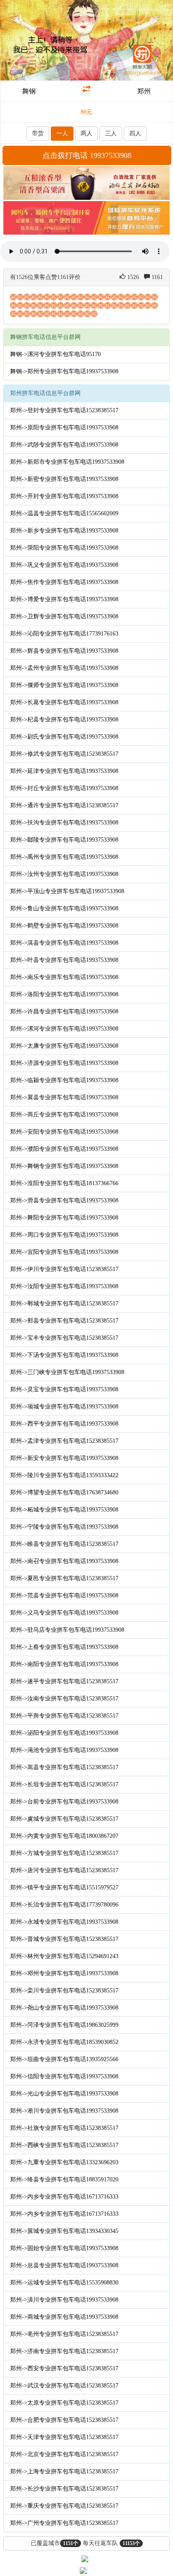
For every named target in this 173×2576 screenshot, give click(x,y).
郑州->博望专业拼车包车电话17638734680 (64, 1492)
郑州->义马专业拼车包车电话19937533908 (64, 1613)
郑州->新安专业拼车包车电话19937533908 (64, 1458)
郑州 (144, 91)
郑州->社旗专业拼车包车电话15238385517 (64, 2128)
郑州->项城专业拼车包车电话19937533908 (64, 1407)
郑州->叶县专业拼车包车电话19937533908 (64, 960)
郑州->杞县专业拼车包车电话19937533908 (64, 720)
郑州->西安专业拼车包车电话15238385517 (64, 2368)
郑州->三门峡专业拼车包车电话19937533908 (67, 1372)
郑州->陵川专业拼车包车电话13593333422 (64, 1475)
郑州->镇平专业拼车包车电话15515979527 (64, 1887)
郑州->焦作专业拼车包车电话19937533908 (64, 582)
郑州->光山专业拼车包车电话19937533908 (64, 2094)
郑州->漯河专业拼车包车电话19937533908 (64, 1029)
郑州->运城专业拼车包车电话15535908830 (64, 2283)
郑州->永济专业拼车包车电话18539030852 (64, 2042)
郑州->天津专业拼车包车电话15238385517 (64, 2437)
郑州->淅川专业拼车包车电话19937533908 (64, 2111)
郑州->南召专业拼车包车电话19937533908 (64, 1561)
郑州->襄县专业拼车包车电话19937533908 (64, 1097)
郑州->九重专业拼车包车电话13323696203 (64, 2162)
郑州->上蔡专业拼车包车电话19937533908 (64, 1647)
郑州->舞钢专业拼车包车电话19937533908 (64, 1166)
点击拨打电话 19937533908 (87, 155)
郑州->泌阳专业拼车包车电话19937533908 (64, 1733)
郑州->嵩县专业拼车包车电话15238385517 (64, 1767)
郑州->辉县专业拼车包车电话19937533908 (64, 651)
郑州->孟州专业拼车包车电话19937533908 (64, 668)
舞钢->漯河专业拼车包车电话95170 (55, 354)
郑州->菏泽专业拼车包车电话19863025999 (64, 2025)
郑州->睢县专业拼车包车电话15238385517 (64, 1544)
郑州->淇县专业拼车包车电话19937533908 (64, 943)
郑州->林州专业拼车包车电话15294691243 (64, 1956)
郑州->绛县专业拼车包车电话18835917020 (64, 2179)
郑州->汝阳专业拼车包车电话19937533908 (64, 1286)
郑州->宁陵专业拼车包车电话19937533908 (64, 1527)
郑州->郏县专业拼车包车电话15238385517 (64, 1321)
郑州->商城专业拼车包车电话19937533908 (64, 2317)
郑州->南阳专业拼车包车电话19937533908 (64, 1664)
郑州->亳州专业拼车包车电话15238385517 (64, 2334)
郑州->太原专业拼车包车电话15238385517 (64, 2403)
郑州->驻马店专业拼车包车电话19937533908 (67, 1630)
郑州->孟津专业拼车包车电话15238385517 (64, 1441)
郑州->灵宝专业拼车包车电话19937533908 (64, 1389)
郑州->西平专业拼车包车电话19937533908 (64, 1424)
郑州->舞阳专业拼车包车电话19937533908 (64, 1218)
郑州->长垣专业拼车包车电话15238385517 (64, 1784)
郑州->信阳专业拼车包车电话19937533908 (64, 2076)
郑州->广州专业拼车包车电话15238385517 (64, 2523)
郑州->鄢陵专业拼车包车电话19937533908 (64, 840)
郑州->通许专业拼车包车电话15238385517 (64, 805)
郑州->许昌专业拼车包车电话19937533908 (64, 1012)
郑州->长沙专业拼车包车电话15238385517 (64, 2489)
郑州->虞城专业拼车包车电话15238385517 (64, 1819)
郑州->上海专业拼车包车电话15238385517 (64, 2471)
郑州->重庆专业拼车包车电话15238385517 (64, 2506)
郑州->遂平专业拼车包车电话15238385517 (64, 1681)
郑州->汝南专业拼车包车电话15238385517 (64, 1699)
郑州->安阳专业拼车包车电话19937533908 (64, 1132)
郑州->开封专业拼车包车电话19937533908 (64, 496)
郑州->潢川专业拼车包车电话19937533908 (64, 2300)
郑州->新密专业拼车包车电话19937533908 (64, 479)
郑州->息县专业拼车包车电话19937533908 (64, 2265)
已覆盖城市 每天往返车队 (85, 2543)
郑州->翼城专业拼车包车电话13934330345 (64, 2231)
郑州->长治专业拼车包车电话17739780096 (64, 1905)
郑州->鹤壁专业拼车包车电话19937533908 (64, 926)
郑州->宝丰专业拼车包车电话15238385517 (64, 1338)
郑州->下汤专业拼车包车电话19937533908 (64, 1355)
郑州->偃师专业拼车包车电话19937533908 (64, 685)
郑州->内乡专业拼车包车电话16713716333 (64, 2197)
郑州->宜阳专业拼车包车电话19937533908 (64, 1252)
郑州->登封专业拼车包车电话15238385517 (64, 410)
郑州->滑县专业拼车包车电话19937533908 (64, 1200)
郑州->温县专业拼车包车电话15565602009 (64, 513)
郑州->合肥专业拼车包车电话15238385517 (64, 2420)
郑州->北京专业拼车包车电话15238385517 (64, 2454)
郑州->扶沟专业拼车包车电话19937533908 (64, 823)
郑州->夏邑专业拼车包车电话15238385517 (64, 1578)
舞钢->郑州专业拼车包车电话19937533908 (64, 371)
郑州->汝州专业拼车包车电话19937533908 (64, 874)
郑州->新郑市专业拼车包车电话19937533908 (67, 462)
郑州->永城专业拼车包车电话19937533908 (64, 1922)
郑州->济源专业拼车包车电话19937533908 (64, 1063)
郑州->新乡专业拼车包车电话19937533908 (64, 531)
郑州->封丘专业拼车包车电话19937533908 (64, 788)
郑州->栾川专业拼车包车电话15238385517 (64, 1991)
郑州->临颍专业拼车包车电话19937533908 (64, 1080)
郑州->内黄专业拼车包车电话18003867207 (64, 1836)
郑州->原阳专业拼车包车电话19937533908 (64, 428)
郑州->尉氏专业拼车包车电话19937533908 (64, 737)
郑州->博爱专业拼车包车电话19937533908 (64, 599)
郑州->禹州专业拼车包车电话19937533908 (64, 857)
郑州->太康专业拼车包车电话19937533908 (64, 1046)
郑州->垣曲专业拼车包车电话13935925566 (64, 2059)
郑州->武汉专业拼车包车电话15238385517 (64, 2386)
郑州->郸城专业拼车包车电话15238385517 (64, 1304)
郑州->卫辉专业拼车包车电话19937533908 (64, 616)
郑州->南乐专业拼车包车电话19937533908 (64, 977)
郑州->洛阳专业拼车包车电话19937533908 (64, 994)
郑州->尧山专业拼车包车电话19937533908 (64, 2008)
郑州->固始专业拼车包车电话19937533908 (64, 2248)
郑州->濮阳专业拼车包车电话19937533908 (64, 1149)
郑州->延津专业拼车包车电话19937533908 (64, 771)
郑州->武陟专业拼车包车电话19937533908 (64, 445)
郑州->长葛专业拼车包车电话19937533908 (64, 702)
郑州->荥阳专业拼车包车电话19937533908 (64, 548)
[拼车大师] (86, 40)
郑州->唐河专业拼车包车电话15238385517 (64, 1870)
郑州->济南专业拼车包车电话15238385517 (64, 2351)
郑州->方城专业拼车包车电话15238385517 (64, 1853)
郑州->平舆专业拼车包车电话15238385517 (64, 1716)
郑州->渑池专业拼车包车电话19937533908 (64, 1750)
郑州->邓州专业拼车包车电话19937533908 (64, 1973)
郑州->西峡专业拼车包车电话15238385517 (64, 2145)
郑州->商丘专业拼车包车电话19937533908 (64, 1115)
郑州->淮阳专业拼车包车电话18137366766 (64, 1183)
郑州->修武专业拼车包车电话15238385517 (64, 754)
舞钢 (29, 91)
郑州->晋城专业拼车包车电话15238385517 (64, 1939)
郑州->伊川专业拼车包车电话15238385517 (64, 1269)
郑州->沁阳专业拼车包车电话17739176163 (64, 634)
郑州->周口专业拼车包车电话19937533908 (64, 1235)
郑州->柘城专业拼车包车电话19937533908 (64, 1510)
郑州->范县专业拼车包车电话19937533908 (64, 1595)
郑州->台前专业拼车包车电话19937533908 (64, 1802)
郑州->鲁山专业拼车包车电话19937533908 (64, 908)
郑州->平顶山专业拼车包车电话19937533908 (67, 891)
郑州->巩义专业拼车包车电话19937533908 (64, 565)
